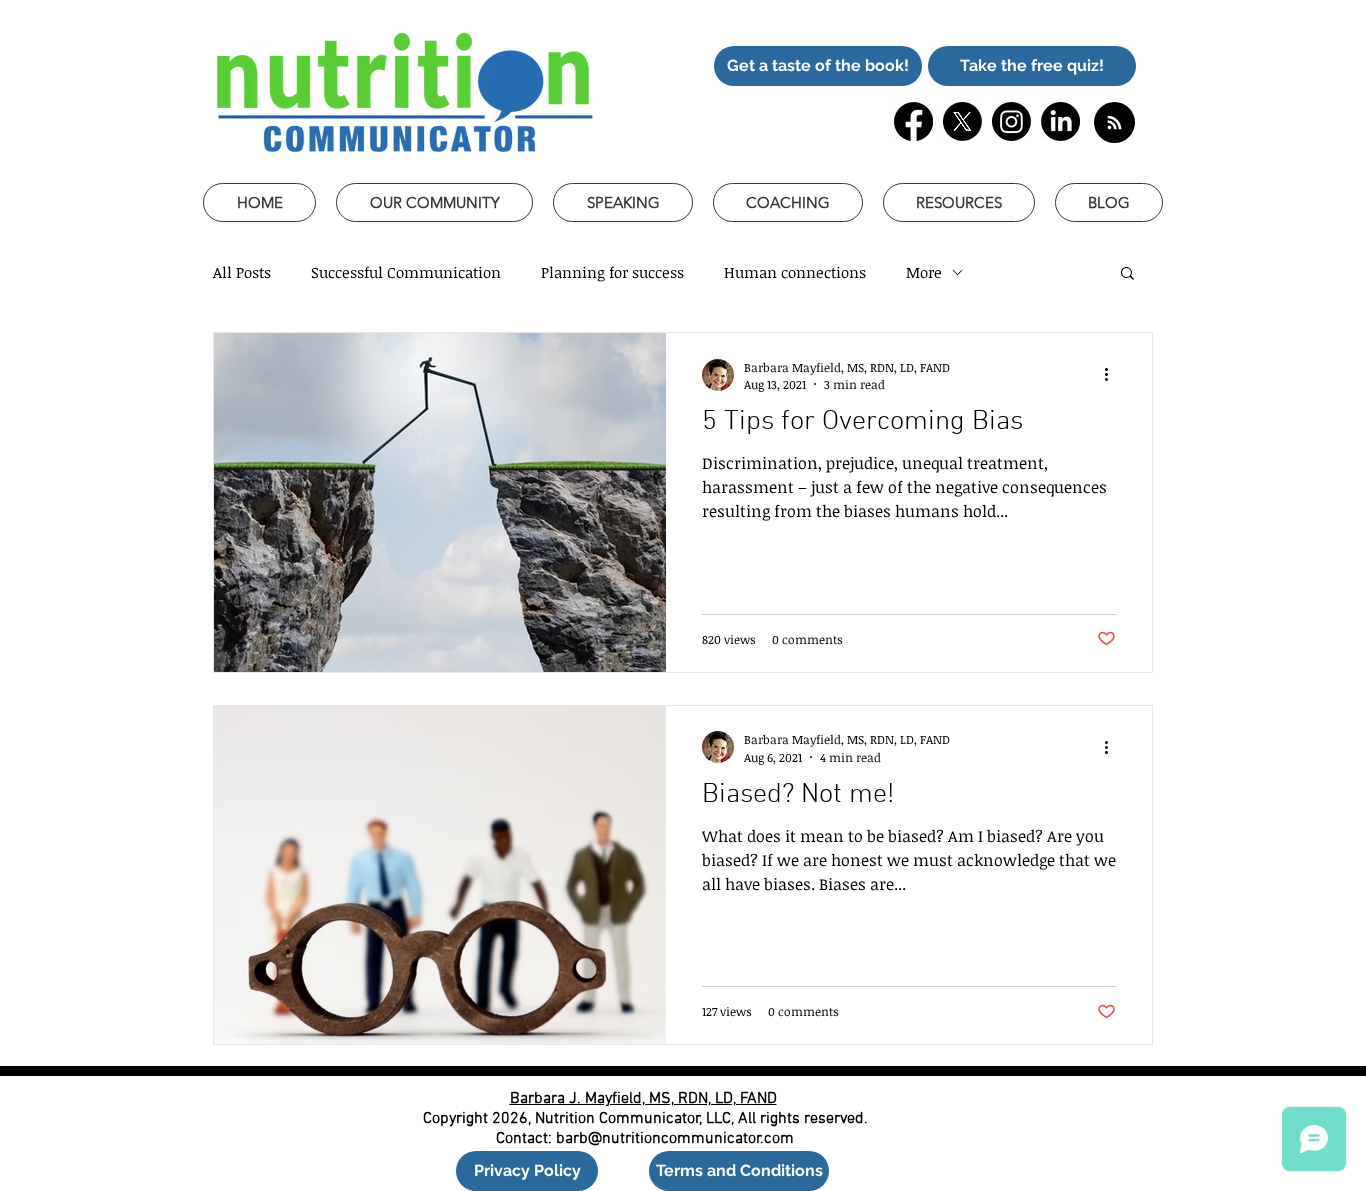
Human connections (795, 272)
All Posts (242, 272)
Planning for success (612, 272)
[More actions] (1113, 375)
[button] (818, 66)
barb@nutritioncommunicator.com (675, 1139)
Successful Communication (406, 272)
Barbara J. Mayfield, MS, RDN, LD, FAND (643, 1099)
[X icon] (962, 121)
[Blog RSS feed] (1114, 123)
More (924, 272)
